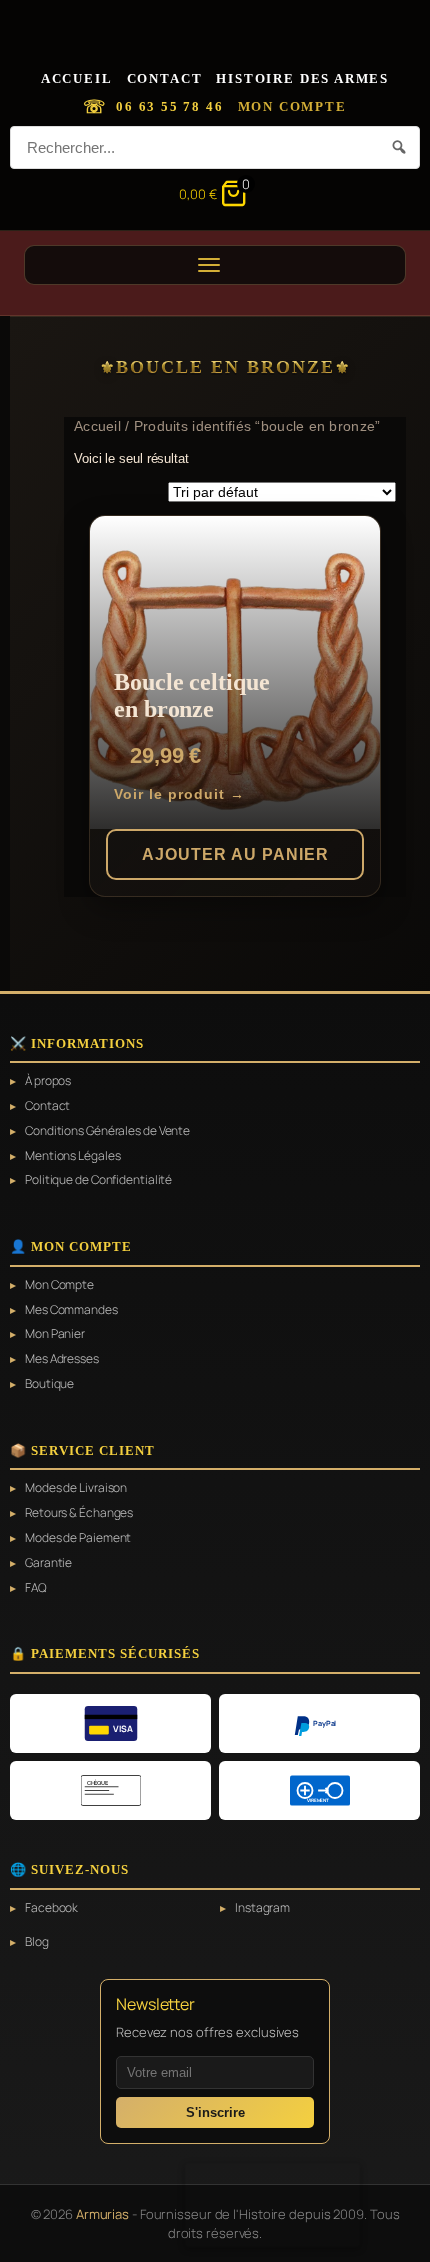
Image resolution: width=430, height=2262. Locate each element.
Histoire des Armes (302, 78)
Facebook (51, 1908)
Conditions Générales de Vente (107, 1131)
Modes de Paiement (78, 1538)
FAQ (36, 1588)
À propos (48, 1081)
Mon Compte (292, 106)
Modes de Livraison (76, 1488)
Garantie (48, 1563)
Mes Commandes (71, 1310)
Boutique (49, 1384)
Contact (165, 78)
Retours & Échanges (79, 1513)
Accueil (77, 78)
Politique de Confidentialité (98, 1180)
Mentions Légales (72, 1156)
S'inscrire (215, 2112)
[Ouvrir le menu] (215, 265)
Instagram (262, 1908)
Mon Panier (55, 1334)
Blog (37, 1942)
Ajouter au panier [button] (235, 854)
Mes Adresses (62, 1359)
